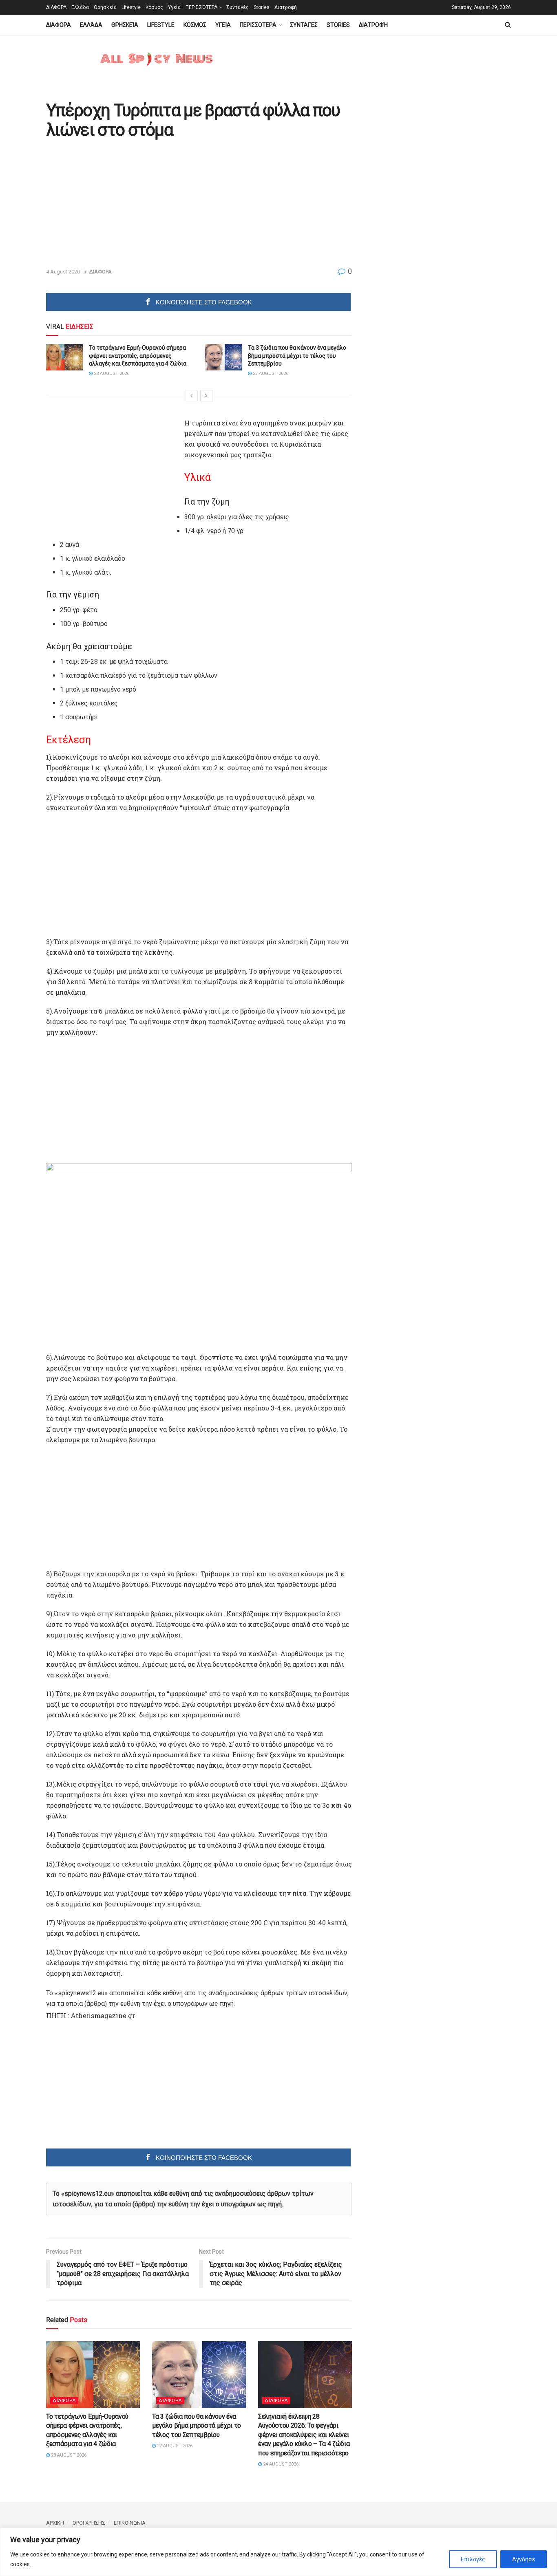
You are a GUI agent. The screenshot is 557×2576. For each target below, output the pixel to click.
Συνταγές (238, 7)
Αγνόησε (524, 2559)
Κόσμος (154, 7)
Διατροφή (286, 7)
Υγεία (174, 7)
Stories (262, 7)
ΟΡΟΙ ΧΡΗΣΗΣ (89, 2523)
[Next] (206, 396)
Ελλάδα (80, 7)
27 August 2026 (270, 374)
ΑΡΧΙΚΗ (55, 2523)
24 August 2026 (280, 2464)
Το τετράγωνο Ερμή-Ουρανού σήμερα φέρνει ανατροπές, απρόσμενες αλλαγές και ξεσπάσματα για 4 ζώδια (138, 356)
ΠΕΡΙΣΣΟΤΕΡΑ (201, 7)
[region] (278, 2552)
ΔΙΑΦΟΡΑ (56, 7)
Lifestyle (131, 7)
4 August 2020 (63, 272)
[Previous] (192, 396)
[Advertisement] (115, 204)
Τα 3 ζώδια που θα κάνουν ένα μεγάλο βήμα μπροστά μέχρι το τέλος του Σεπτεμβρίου (297, 356)
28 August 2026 (111, 374)
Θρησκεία (105, 7)
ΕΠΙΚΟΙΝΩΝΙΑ (130, 2523)
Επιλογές (473, 2559)
